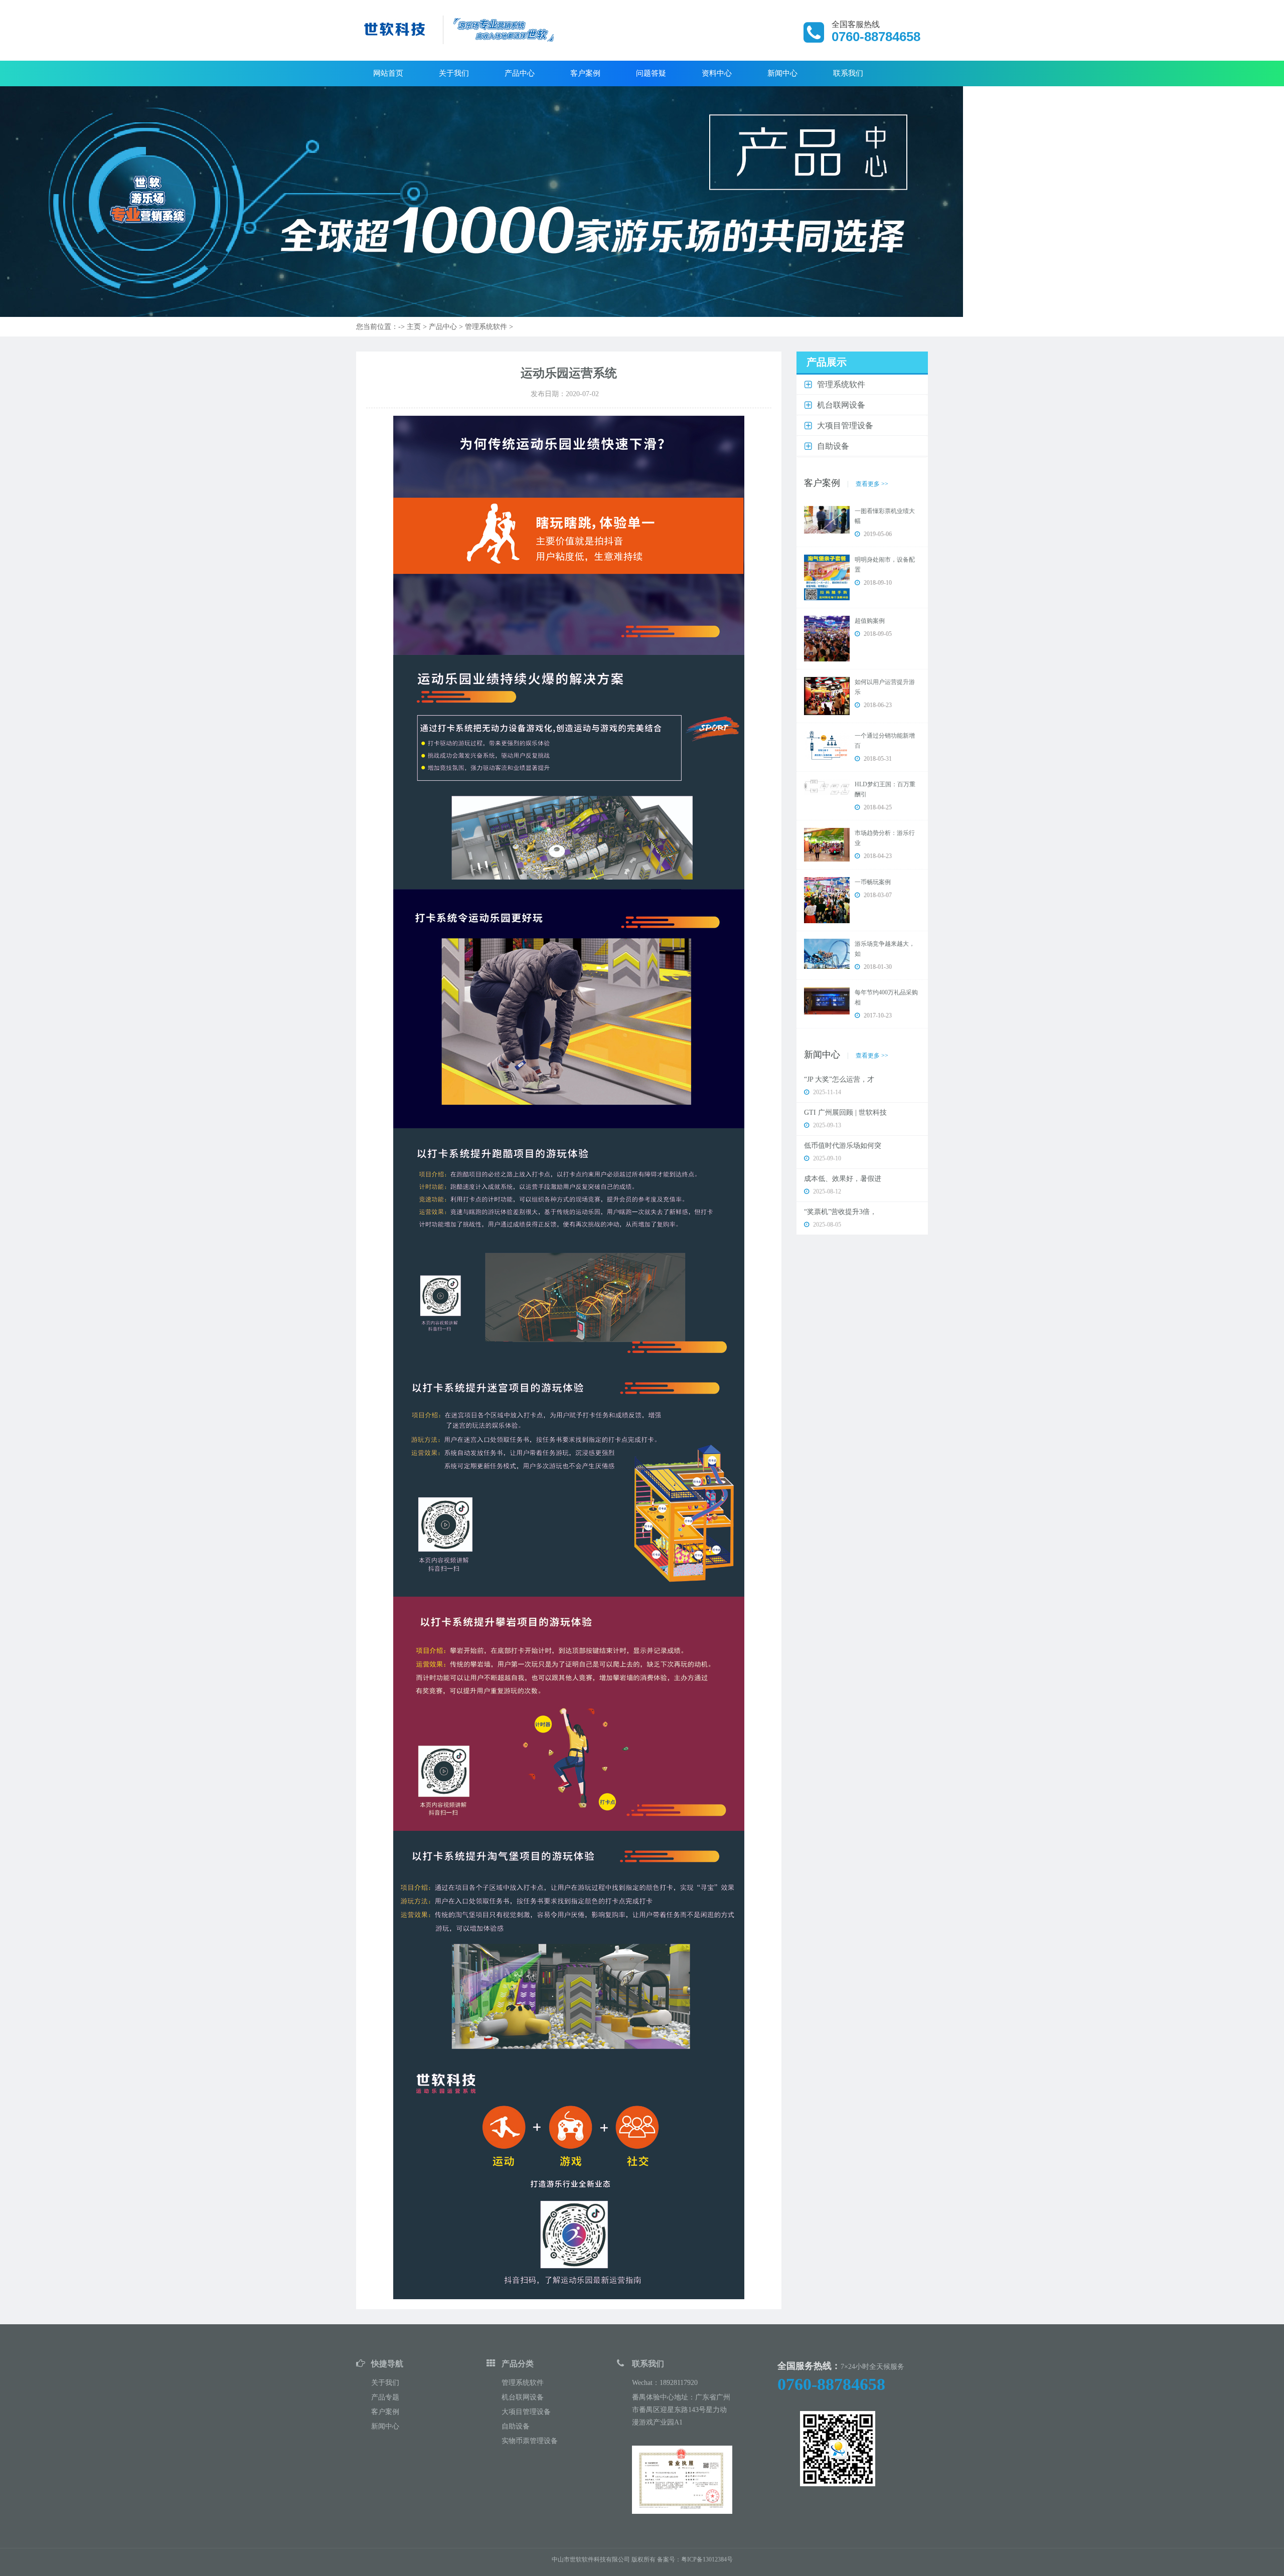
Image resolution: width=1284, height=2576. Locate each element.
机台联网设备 (523, 2397)
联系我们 (848, 73)
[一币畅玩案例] (827, 900)
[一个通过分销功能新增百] (827, 745)
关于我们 (454, 73)
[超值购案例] (827, 638)
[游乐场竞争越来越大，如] (827, 953)
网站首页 (388, 73)
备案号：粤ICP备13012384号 (695, 2559)
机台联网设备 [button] (841, 405)
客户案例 (585, 73)
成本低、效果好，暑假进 (843, 1179)
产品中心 (520, 73)
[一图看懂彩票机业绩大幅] (827, 519)
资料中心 (717, 73)
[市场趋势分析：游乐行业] (827, 844)
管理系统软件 (486, 327)
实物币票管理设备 (530, 2441)
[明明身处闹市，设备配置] (827, 577)
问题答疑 (651, 73)
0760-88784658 (831, 2384)
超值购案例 (870, 621)
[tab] (862, 385)
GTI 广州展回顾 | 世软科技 (845, 1112)
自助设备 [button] (833, 446)
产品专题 (385, 2397)
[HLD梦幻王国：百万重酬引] (827, 787)
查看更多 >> (872, 484)
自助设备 (516, 2426)
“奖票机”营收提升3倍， (840, 1212)
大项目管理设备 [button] (845, 425)
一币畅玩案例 (873, 882)
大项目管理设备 (526, 2412)
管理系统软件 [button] (841, 384)
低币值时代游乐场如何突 (843, 1146)
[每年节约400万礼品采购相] (827, 1000)
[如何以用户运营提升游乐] (827, 696)
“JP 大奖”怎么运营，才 (839, 1079)
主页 (414, 327)
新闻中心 (782, 73)
